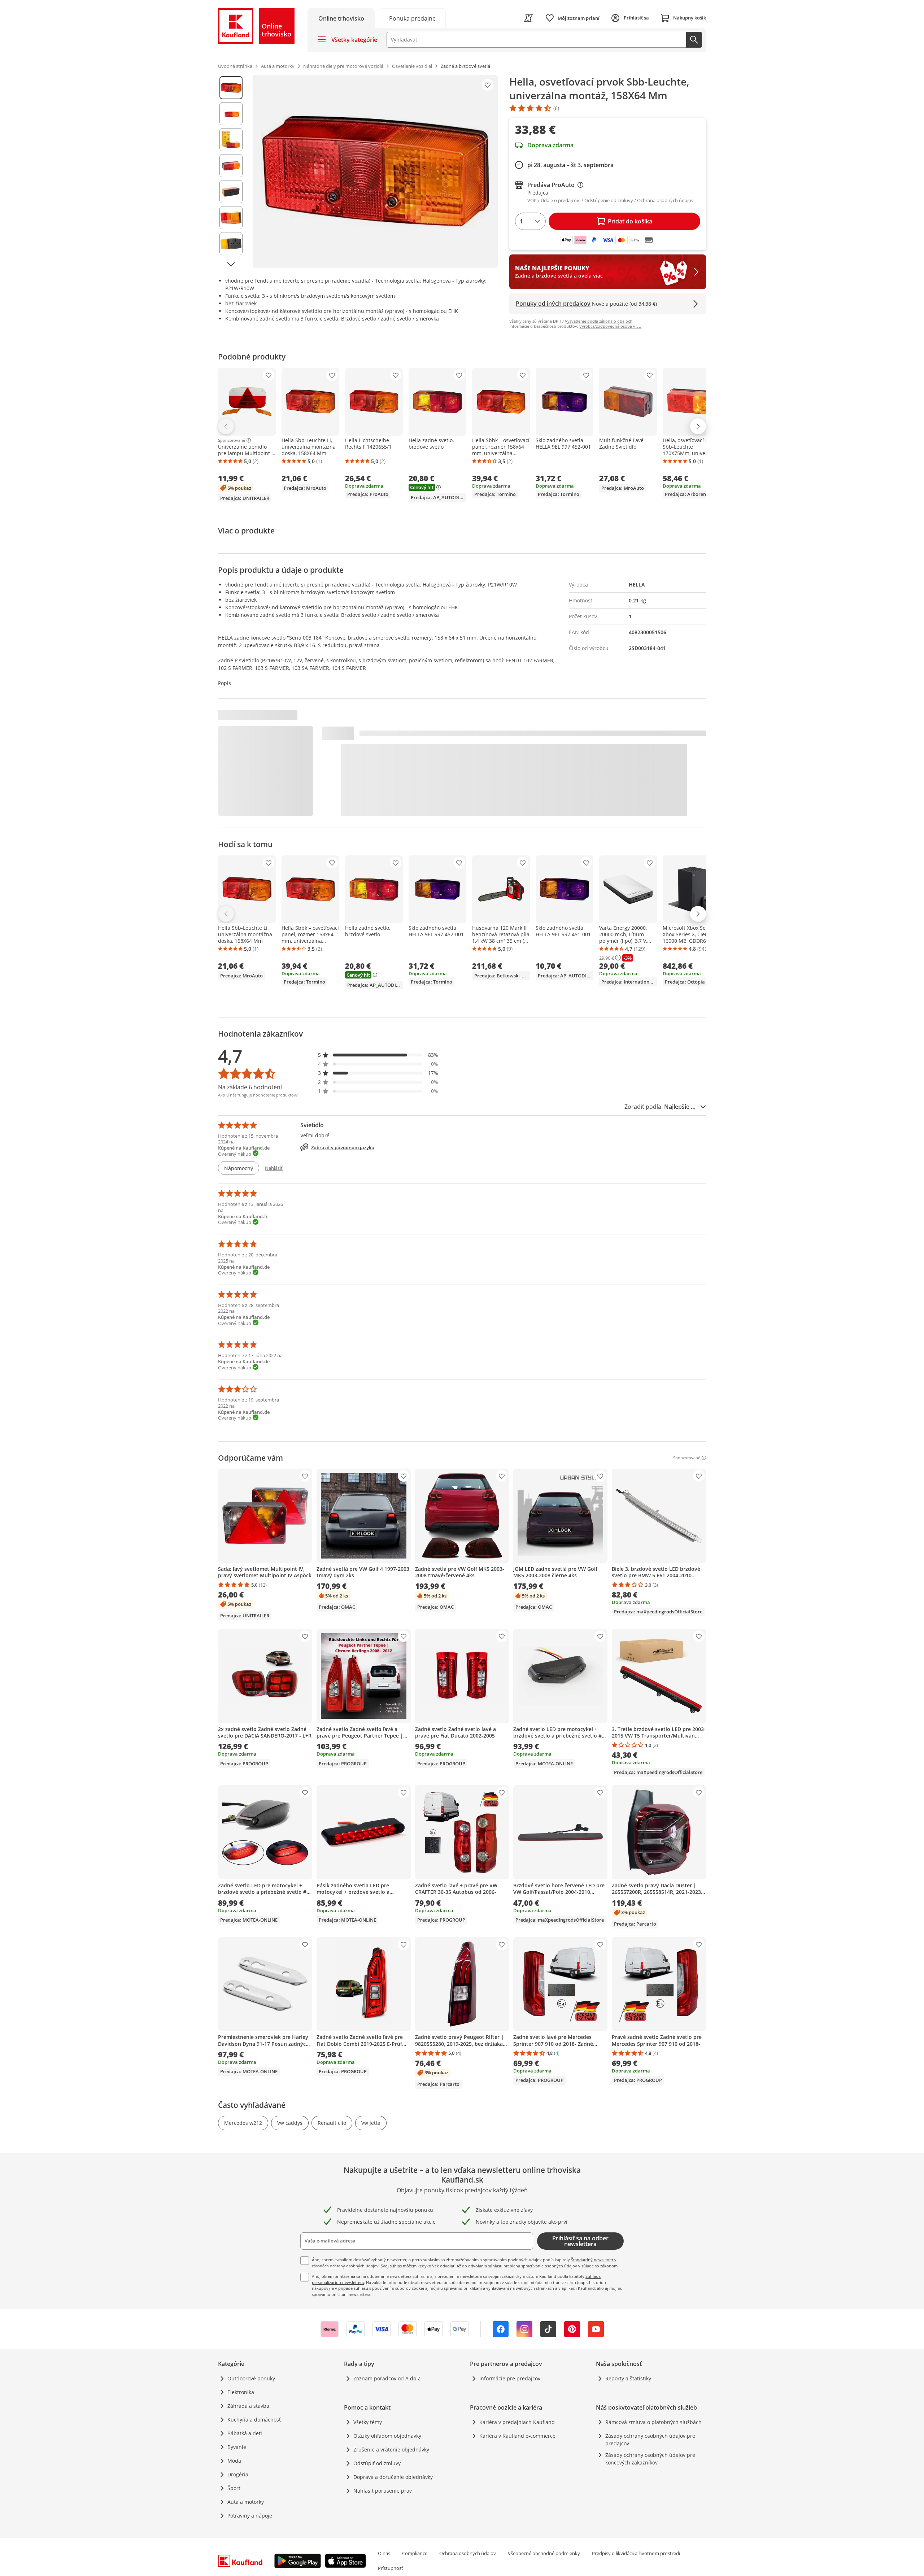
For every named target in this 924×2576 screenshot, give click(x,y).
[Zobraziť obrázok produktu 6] (231, 218)
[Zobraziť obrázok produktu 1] (231, 88)
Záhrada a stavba (248, 2406)
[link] (412, 18)
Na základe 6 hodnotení (250, 1087)
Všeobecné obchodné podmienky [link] (544, 2553)
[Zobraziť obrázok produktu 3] (231, 140)
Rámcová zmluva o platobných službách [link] (653, 2422)
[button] (378, 1055)
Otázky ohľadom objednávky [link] (387, 2436)
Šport (234, 2488)
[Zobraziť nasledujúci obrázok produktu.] (231, 264)
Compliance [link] (415, 2553)
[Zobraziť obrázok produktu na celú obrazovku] (375, 171)
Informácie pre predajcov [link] (510, 2378)
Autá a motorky (246, 2502)
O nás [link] (384, 2553)
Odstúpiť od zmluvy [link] (377, 2463)
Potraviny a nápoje (250, 2516)
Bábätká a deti (245, 2433)
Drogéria (238, 2474)
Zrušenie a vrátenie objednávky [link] (391, 2449)
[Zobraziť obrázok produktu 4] (231, 166)
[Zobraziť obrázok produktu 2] (231, 114)
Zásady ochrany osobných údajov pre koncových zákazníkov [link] (650, 2459)
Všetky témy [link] (368, 2422)
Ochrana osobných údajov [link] (468, 2553)
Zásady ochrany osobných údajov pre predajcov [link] (650, 2440)
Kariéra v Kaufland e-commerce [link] (517, 2436)
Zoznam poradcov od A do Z (387, 2378)
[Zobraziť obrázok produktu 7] (231, 244)
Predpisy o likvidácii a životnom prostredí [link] (636, 2553)
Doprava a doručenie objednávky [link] (393, 2477)
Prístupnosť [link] (391, 2568)
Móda (234, 2461)
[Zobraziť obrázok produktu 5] (231, 192)
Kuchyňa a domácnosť (254, 2420)
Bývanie (237, 2447)
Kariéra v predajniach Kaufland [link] (517, 2422)
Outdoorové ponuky (251, 2378)
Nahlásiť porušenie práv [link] (383, 2491)
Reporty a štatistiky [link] (628, 2378)
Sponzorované (232, 440)
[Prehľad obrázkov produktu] (231, 171)
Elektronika (241, 2392)
